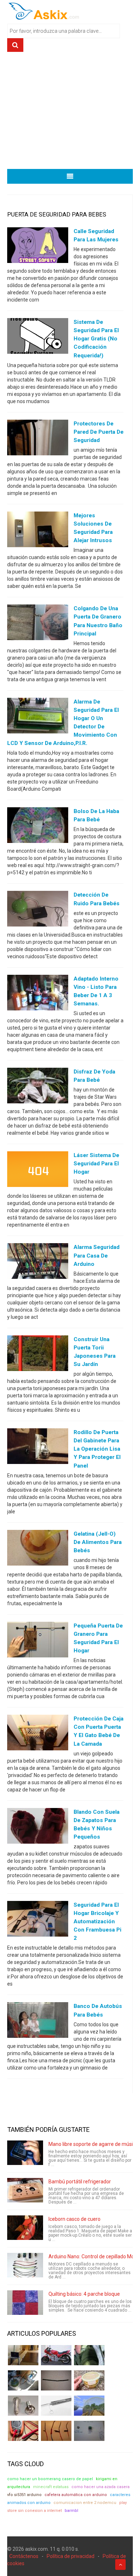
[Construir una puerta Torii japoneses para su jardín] (38, 1354)
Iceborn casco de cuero (74, 2219)
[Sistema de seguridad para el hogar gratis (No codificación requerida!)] (38, 338)
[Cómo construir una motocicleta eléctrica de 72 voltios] (56, 2355)
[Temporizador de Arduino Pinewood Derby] (23, 2355)
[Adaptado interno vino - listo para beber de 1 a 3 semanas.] (38, 994)
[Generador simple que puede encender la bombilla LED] (89, 2431)
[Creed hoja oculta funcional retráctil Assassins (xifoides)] (56, 2406)
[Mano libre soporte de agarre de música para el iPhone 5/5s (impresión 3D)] (25, 2153)
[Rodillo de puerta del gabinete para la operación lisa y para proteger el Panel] (38, 1448)
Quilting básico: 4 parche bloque (84, 2294)
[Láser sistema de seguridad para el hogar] (38, 1171)
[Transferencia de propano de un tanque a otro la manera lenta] (23, 2380)
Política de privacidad (71, 2556)
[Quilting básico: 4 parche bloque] (25, 2303)
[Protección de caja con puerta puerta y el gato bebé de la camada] (38, 1734)
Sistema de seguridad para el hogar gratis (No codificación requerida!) (96, 339)
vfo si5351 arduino (24, 2495)
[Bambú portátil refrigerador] (25, 2190)
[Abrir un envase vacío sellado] (89, 2380)
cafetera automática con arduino (76, 2495)
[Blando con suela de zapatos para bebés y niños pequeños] (38, 1827)
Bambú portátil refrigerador (80, 2182)
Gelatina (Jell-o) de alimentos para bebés (98, 1542)
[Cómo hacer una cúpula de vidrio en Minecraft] (89, 2406)
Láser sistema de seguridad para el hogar (96, 1164)
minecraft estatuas (51, 2487)
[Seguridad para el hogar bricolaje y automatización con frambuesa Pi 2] (38, 1920)
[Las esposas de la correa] (56, 2380)
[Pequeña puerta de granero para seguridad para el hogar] (38, 1641)
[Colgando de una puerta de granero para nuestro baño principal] (38, 624)
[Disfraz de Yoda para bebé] (38, 1087)
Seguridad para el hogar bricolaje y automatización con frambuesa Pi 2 (97, 1921)
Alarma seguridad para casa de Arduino (97, 1255)
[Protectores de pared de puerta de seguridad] (38, 439)
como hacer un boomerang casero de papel (50, 2479)
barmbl (71, 2511)
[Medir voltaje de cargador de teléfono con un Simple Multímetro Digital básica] (23, 2431)
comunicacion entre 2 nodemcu (85, 2503)
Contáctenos (24, 2556)
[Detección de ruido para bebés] (38, 910)
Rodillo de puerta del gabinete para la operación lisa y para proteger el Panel (97, 1449)
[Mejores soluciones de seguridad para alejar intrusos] (38, 531)
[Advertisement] (70, 113)
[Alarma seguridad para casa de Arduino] (38, 1263)
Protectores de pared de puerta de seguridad (99, 432)
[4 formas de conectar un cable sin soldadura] (56, 2431)
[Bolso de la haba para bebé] (38, 827)
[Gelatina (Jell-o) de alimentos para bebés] (38, 1549)
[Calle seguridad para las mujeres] (38, 247)
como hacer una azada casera (101, 2487)
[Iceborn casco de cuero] (25, 2228)
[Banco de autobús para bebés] (38, 2022)
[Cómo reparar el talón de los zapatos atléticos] (89, 2355)
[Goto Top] (120, 2564)
